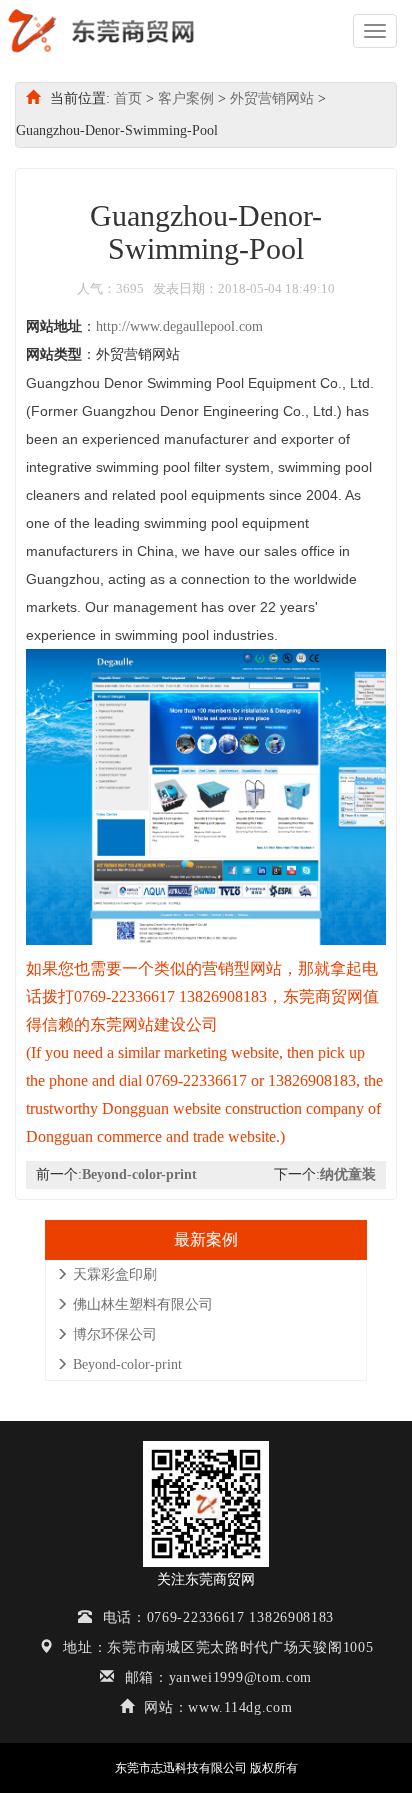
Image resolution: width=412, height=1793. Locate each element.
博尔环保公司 (115, 1334)
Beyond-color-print (139, 1174)
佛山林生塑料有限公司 (143, 1304)
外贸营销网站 (272, 98)
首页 (128, 98)
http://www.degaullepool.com (179, 326)
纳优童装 (348, 1174)
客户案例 (186, 98)
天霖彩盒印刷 (115, 1274)
